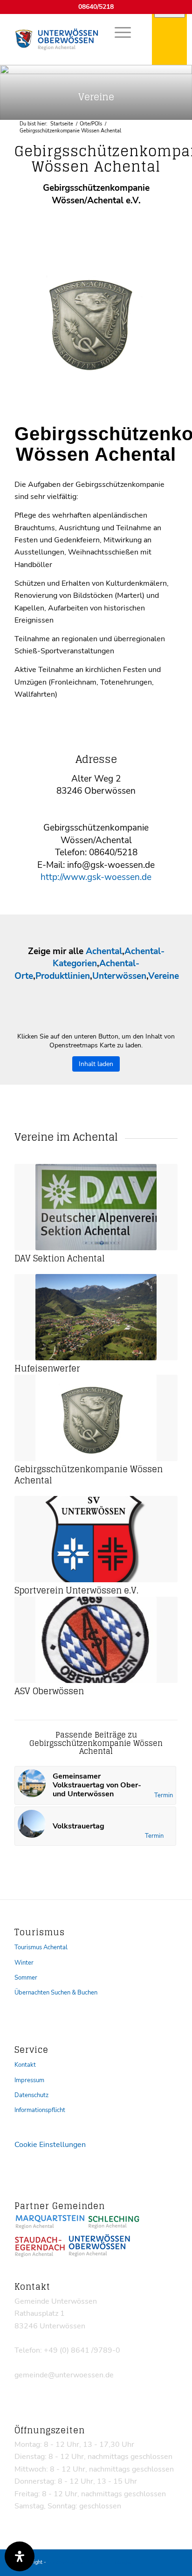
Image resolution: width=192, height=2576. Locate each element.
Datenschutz (31, 2095)
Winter (24, 1963)
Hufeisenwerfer (47, 1368)
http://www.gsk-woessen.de (96, 877)
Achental (104, 951)
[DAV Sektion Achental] (96, 1207)
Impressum (29, 2080)
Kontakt (25, 2065)
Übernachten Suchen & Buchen (56, 1993)
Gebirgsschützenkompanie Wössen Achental (89, 1475)
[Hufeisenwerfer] (96, 1317)
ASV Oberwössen (49, 1691)
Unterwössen (119, 976)
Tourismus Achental (41, 1947)
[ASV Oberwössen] (96, 1640)
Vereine (164, 976)
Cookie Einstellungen (50, 2145)
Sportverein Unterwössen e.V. (76, 1590)
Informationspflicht (40, 2110)
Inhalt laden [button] (96, 1064)
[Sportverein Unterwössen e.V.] (96, 1539)
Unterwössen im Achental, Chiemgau (90, 2562)
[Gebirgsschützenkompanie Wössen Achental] (96, 1418)
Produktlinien (63, 976)
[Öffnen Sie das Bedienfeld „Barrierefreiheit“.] (20, 2556)
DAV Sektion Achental (60, 1258)
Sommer (26, 1978)
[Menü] (118, 32)
